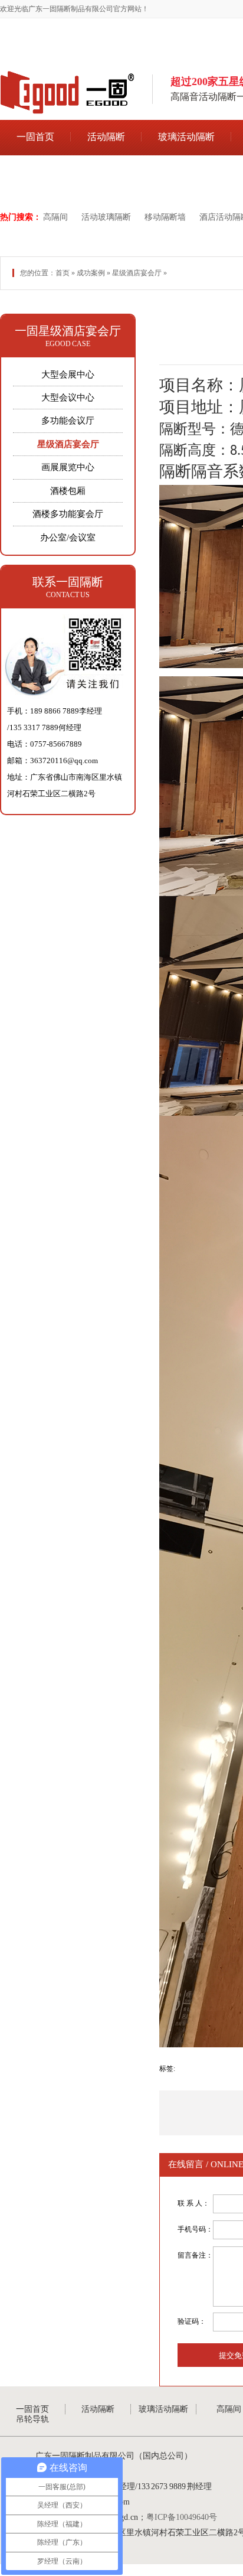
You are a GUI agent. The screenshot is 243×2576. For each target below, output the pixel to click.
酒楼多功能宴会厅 (68, 514)
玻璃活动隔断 (186, 137)
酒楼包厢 (68, 491)
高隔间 (55, 217)
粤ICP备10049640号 (182, 2517)
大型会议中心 (68, 398)
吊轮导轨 (35, 173)
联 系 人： (193, 2203)
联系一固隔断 (68, 582)
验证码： (192, 2321)
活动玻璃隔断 (106, 217)
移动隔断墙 (165, 217)
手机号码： (195, 2229)
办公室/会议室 (68, 538)
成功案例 (91, 273)
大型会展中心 (68, 374)
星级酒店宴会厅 (137, 273)
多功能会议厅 (68, 421)
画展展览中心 (68, 467)
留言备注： (195, 2255)
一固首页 (35, 137)
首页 (63, 273)
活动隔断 (106, 137)
